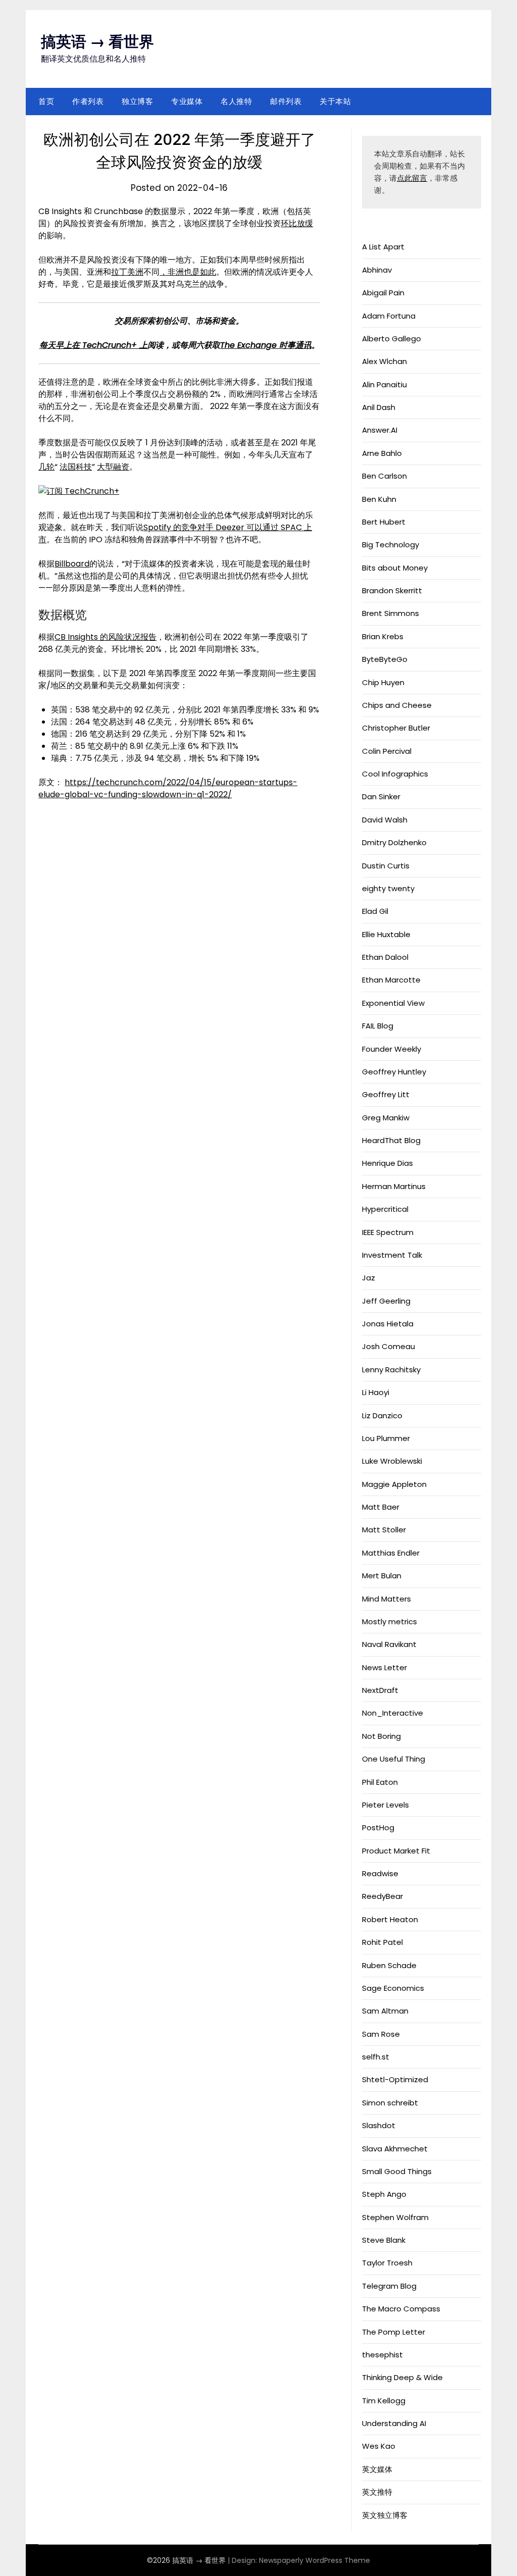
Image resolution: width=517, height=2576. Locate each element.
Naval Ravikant (389, 1644)
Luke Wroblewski (392, 1461)
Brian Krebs (383, 636)
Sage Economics (393, 1988)
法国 (68, 467)
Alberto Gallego (392, 339)
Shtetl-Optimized (395, 2079)
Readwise (380, 1873)
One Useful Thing (394, 1759)
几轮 (46, 467)
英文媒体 (377, 2469)
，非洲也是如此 (188, 272)
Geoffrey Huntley (394, 1072)
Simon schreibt (390, 2103)
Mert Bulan (382, 1576)
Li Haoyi (376, 1392)
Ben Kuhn (379, 499)
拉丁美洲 (127, 272)
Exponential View (393, 1003)
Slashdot (379, 2125)
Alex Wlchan (384, 361)
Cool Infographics (395, 774)
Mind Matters (386, 1599)
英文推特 (377, 2492)
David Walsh (385, 820)
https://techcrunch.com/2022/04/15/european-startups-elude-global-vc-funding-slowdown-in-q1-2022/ (168, 788)
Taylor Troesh (387, 2263)
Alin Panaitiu (384, 384)
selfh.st (376, 2057)
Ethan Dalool (385, 957)
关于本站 (335, 101)
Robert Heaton (390, 1919)
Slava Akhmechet (395, 2149)
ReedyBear (382, 1896)
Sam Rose (381, 2034)
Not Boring (381, 1736)
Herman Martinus (394, 1186)
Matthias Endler (391, 1553)
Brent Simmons (391, 613)
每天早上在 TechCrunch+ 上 (93, 345)
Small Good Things (397, 2171)
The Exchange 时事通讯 (266, 345)
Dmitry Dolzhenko (394, 842)
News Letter (384, 1667)
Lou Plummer (386, 1438)
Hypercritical (385, 1209)
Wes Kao (379, 2446)
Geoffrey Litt (386, 1094)
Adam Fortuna (389, 316)
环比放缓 (297, 223)
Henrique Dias (387, 1163)
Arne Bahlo (382, 453)
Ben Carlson (384, 476)
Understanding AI (394, 2423)
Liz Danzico (382, 1415)
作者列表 (88, 101)
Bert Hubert (384, 522)
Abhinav (377, 270)
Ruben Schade (389, 1965)
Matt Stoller (384, 1530)
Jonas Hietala (388, 1324)
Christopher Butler (396, 728)
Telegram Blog (389, 2286)
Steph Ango (384, 2194)
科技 (84, 467)
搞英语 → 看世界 (97, 42)
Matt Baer (381, 1507)
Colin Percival (387, 751)
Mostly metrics (390, 1621)
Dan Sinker (381, 796)
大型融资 (113, 467)
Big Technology (391, 545)
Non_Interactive (393, 1713)
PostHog (378, 1827)
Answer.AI (380, 430)
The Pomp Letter (394, 2332)
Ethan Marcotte (391, 980)
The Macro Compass (401, 2309)
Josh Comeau (389, 1346)
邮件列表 (286, 101)
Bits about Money (395, 568)
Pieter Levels (385, 1805)
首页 (46, 101)
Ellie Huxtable (386, 934)
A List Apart (383, 247)
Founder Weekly (392, 1049)
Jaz (369, 1278)
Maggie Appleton (394, 1484)
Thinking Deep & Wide (402, 2377)
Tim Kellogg (384, 2401)
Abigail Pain (383, 293)
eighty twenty (388, 888)
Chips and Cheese (397, 705)
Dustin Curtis (386, 866)
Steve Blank (384, 2240)
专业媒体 (187, 101)
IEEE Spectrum (388, 1232)
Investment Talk (392, 1255)
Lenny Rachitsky (391, 1370)
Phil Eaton (380, 1782)
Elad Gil (375, 911)
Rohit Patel (382, 1942)
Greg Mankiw (386, 1118)
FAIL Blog (378, 1026)
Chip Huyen (383, 682)
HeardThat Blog (391, 1140)
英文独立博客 (385, 2515)
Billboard (72, 564)
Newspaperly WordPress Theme (315, 2560)
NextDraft (380, 1690)
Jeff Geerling (386, 1301)
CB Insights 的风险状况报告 (106, 637)
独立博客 (137, 101)
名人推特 (236, 101)
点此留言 (412, 178)
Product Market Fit (396, 1851)
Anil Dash (379, 407)
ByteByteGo (385, 659)
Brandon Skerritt (392, 590)
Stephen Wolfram (395, 2217)
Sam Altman (385, 2011)
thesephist (382, 2355)
